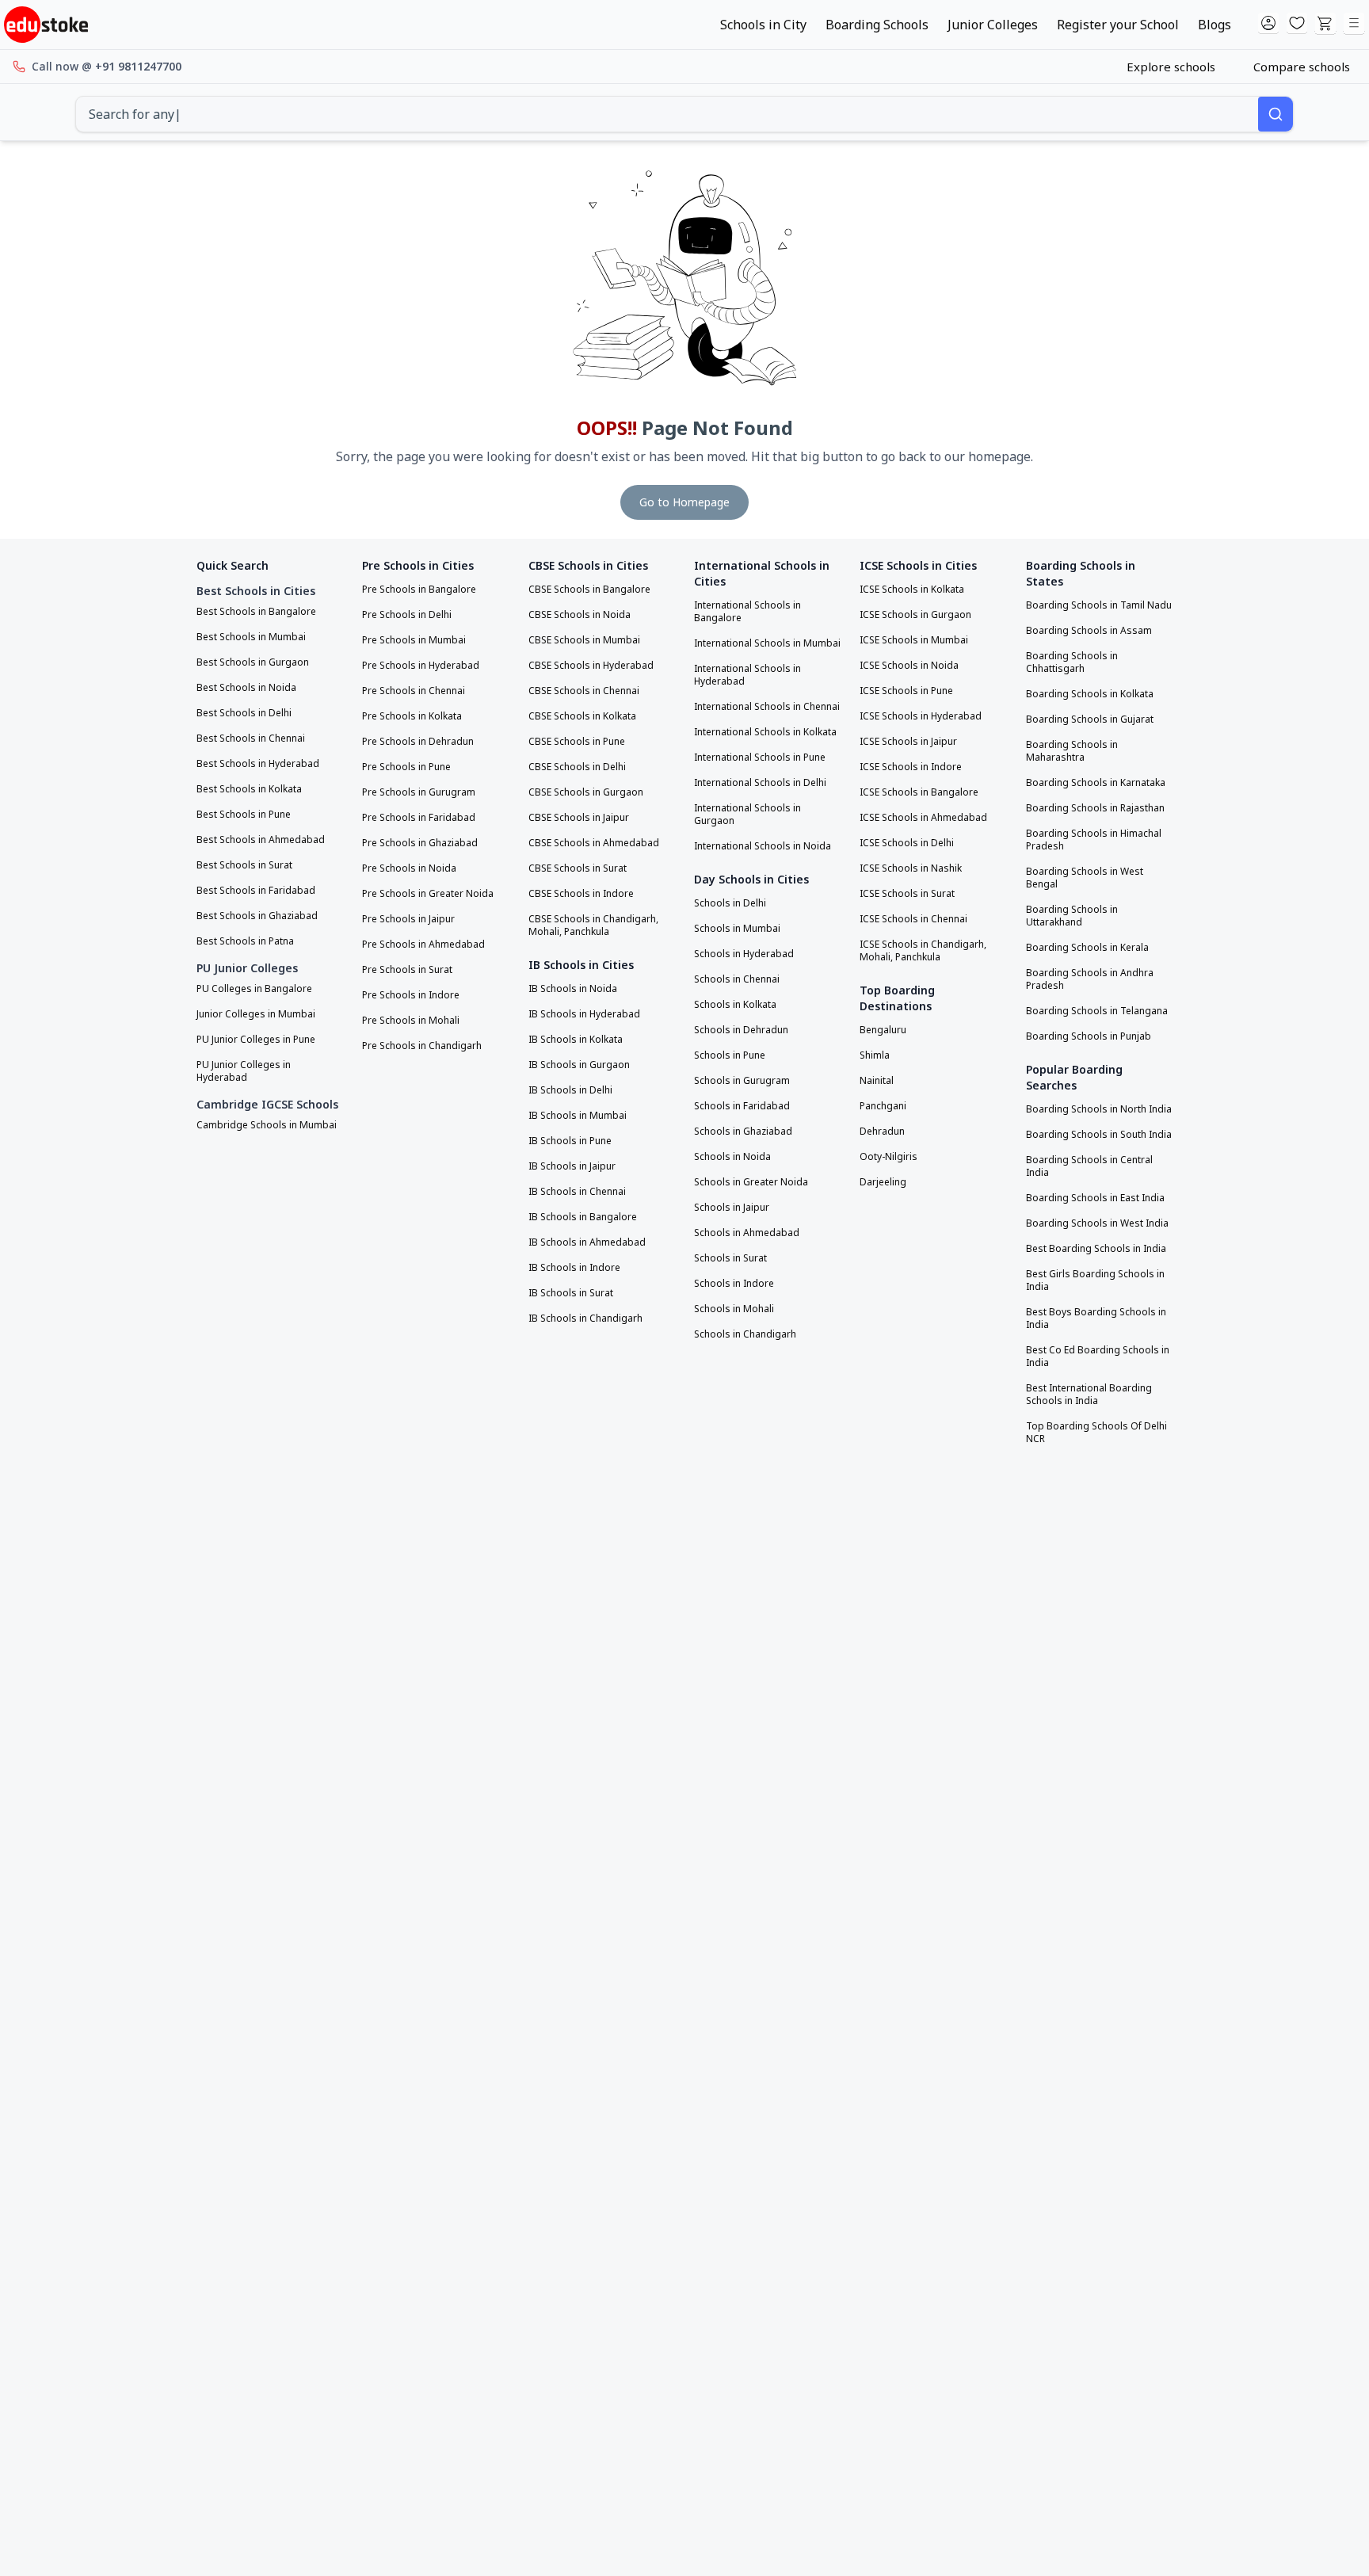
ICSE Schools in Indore (911, 767)
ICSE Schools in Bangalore (919, 792)
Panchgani (883, 1106)
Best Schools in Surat (244, 865)
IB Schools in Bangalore (583, 1217)
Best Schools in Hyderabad (258, 764)
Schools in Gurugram (742, 1081)
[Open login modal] (1268, 24)
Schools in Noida (732, 1157)
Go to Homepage (684, 502)
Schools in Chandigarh (745, 1334)
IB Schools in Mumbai (578, 1116)
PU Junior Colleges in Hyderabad (244, 1071)
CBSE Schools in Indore (581, 894)
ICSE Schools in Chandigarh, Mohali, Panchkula (923, 951)
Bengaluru (883, 1030)
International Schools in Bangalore (747, 612)
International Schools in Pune (760, 758)
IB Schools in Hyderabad (584, 1014)
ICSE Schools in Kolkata (912, 590)
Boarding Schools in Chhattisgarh (1072, 662)
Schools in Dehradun (741, 1030)
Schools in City (763, 25)
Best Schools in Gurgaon (253, 662)
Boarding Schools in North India (1099, 1109)
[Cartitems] (1325, 24)
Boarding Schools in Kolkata (1090, 694)
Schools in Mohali (734, 1309)
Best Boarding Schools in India (1096, 1249)
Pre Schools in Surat (407, 970)
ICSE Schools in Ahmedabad (923, 818)
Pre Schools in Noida (409, 868)
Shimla (875, 1055)
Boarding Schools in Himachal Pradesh (1094, 840)
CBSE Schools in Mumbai (584, 640)
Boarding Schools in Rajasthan (1095, 808)
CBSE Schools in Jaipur (579, 818)
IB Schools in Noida (573, 989)
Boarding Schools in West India (1097, 1223)
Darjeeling (883, 1182)
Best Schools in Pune (244, 815)
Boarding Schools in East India (1095, 1198)
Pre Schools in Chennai (414, 691)
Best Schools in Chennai (251, 738)
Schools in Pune (730, 1055)
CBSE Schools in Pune (577, 742)
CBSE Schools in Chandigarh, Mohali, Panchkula (593, 925)
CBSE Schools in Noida (580, 615)
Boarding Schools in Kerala (1087, 948)
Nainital (877, 1081)
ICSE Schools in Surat (907, 894)
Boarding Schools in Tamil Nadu (1099, 605)
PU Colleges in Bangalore (254, 989)
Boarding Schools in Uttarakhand (1072, 916)
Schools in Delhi (730, 903)
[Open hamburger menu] (1354, 24)
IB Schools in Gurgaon (579, 1065)
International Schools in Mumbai (767, 643)
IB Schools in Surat (571, 1293)
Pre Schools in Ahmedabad (423, 945)
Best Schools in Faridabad (256, 891)
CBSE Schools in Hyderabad (591, 666)
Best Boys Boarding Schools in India (1096, 1319)
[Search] (1276, 114)
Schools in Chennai (737, 979)
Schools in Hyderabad (744, 954)
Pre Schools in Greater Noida (428, 894)
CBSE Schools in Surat (578, 868)
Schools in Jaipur (732, 1208)
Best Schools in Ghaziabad (257, 916)
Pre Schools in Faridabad (419, 818)
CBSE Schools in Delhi (577, 767)
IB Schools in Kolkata (576, 1040)
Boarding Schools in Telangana (1097, 1011)
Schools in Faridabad (742, 1106)
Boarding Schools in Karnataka (1096, 783)
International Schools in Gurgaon (747, 815)
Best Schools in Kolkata (249, 789)
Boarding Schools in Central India (1089, 1166)
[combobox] (667, 114)
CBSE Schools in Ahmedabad (594, 843)
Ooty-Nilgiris (889, 1157)
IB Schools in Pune (570, 1141)
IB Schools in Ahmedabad (587, 1242)
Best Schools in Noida (246, 688)
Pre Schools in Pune (406, 767)
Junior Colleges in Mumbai (256, 1014)
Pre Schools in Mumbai (414, 640)
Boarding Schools (877, 25)
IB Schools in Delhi (570, 1090)
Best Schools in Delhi (244, 713)
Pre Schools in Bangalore (419, 590)
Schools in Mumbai (737, 929)
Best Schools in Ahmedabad (261, 840)
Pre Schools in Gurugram (419, 792)
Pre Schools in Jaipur (408, 919)
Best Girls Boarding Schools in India (1095, 1280)
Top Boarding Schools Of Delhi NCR (1096, 1433)
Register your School (1118, 25)
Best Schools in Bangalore (256, 612)
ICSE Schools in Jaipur (908, 742)
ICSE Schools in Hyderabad (921, 716)
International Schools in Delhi (760, 783)
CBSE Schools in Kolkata (582, 716)
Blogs (1215, 25)
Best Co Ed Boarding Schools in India (1098, 1357)
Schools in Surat (730, 1258)
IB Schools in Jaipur (572, 1166)
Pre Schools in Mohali (411, 1021)
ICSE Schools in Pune (906, 691)
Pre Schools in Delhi (407, 615)
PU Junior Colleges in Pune (256, 1040)
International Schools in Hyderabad (747, 675)
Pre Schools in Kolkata (412, 716)
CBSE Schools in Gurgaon (586, 792)
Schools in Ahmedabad (747, 1233)
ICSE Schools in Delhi (907, 843)
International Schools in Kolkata (765, 732)
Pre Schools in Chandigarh (422, 1046)
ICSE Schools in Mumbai (914, 640)
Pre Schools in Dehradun (418, 742)
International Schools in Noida (763, 846)
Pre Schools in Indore (411, 995)
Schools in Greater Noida (751, 1182)
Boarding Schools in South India (1099, 1135)
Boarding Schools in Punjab (1089, 1036)
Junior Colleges (993, 25)
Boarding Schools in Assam (1089, 631)
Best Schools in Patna (245, 941)
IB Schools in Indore (574, 1268)
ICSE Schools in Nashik (911, 868)
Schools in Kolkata (735, 1005)
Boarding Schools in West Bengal (1085, 878)
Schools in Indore (734, 1284)
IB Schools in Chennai (577, 1192)
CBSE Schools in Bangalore (589, 590)
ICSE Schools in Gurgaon (915, 615)
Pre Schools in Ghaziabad (420, 843)
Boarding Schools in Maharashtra (1072, 751)
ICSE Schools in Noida (909, 666)
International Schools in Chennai (767, 707)
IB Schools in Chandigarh (585, 1319)
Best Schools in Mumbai (251, 637)
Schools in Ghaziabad (743, 1132)
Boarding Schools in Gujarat (1090, 719)
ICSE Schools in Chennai (913, 919)
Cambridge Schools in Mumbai (267, 1125)
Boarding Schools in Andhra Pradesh (1090, 979)
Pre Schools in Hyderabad (421, 666)
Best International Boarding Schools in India (1089, 1395)
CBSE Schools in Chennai (584, 691)
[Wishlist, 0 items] (1297, 24)
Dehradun (882, 1132)
